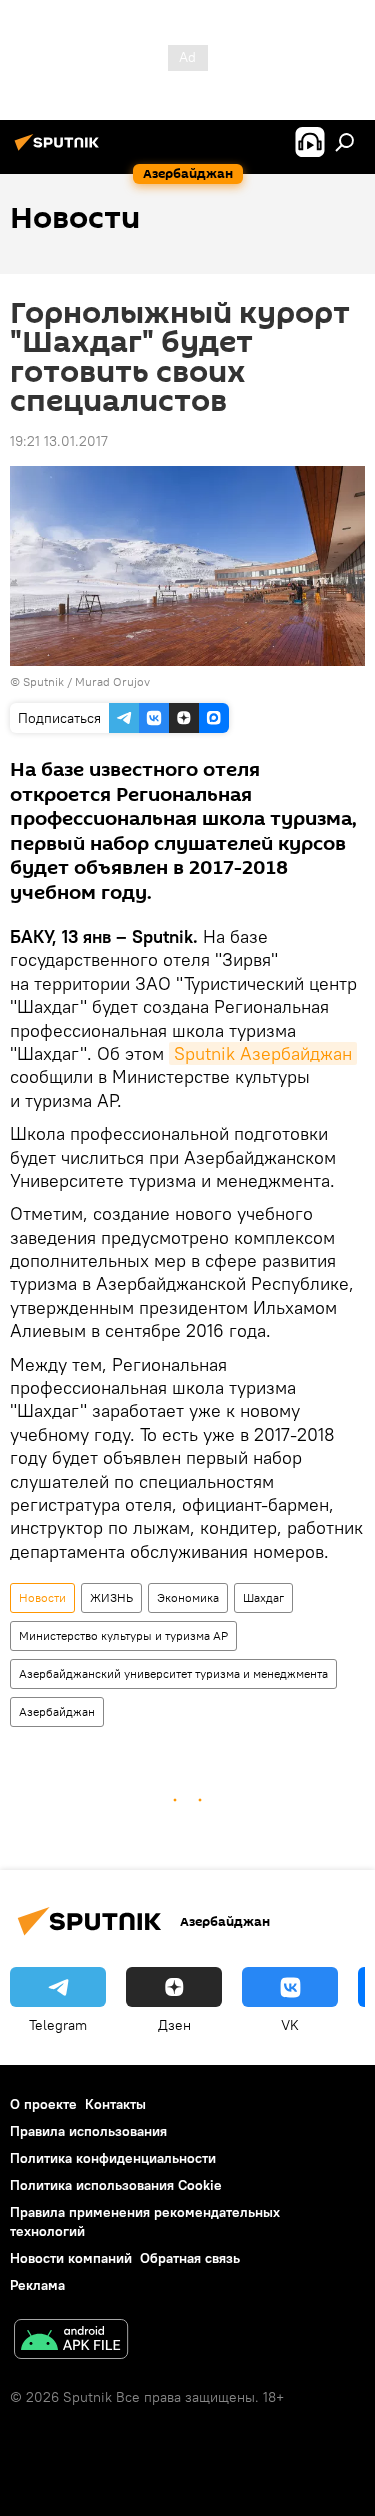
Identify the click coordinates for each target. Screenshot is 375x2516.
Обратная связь (190, 2258)
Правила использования (88, 2131)
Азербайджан (57, 1711)
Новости (42, 1597)
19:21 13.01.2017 (59, 441)
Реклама (37, 2285)
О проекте (43, 2104)
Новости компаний (71, 2258)
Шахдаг (263, 1597)
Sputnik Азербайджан (263, 1053)
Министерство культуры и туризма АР (123, 1635)
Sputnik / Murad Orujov (86, 681)
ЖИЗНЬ (111, 1597)
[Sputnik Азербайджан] (60, 150)
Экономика (188, 1597)
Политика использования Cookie (116, 2185)
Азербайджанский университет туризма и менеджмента (173, 1673)
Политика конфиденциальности (113, 2158)
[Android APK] (71, 2341)
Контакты (115, 2104)
